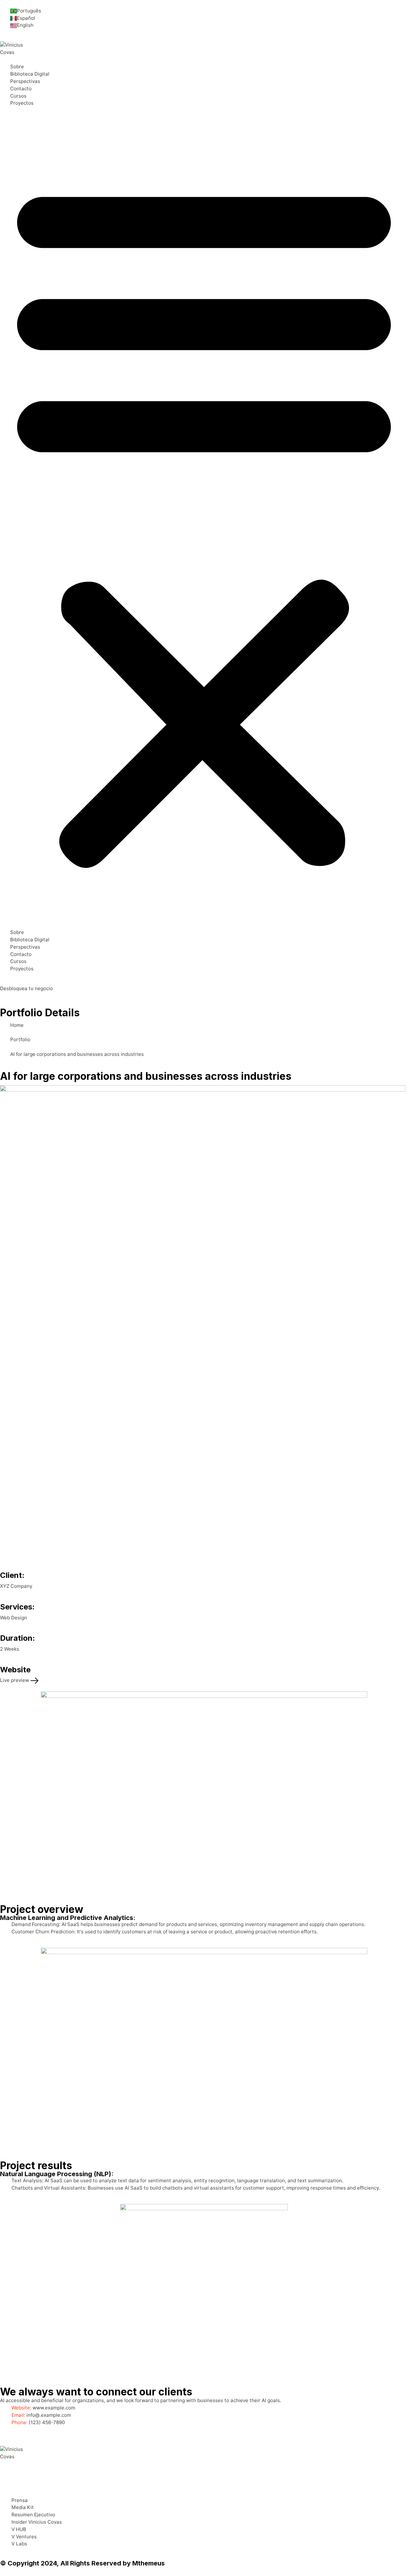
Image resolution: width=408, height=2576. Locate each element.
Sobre (17, 67)
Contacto (21, 89)
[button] (204, 520)
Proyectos (22, 103)
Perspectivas (25, 81)
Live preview (15, 1680)
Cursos (18, 96)
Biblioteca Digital (30, 74)
